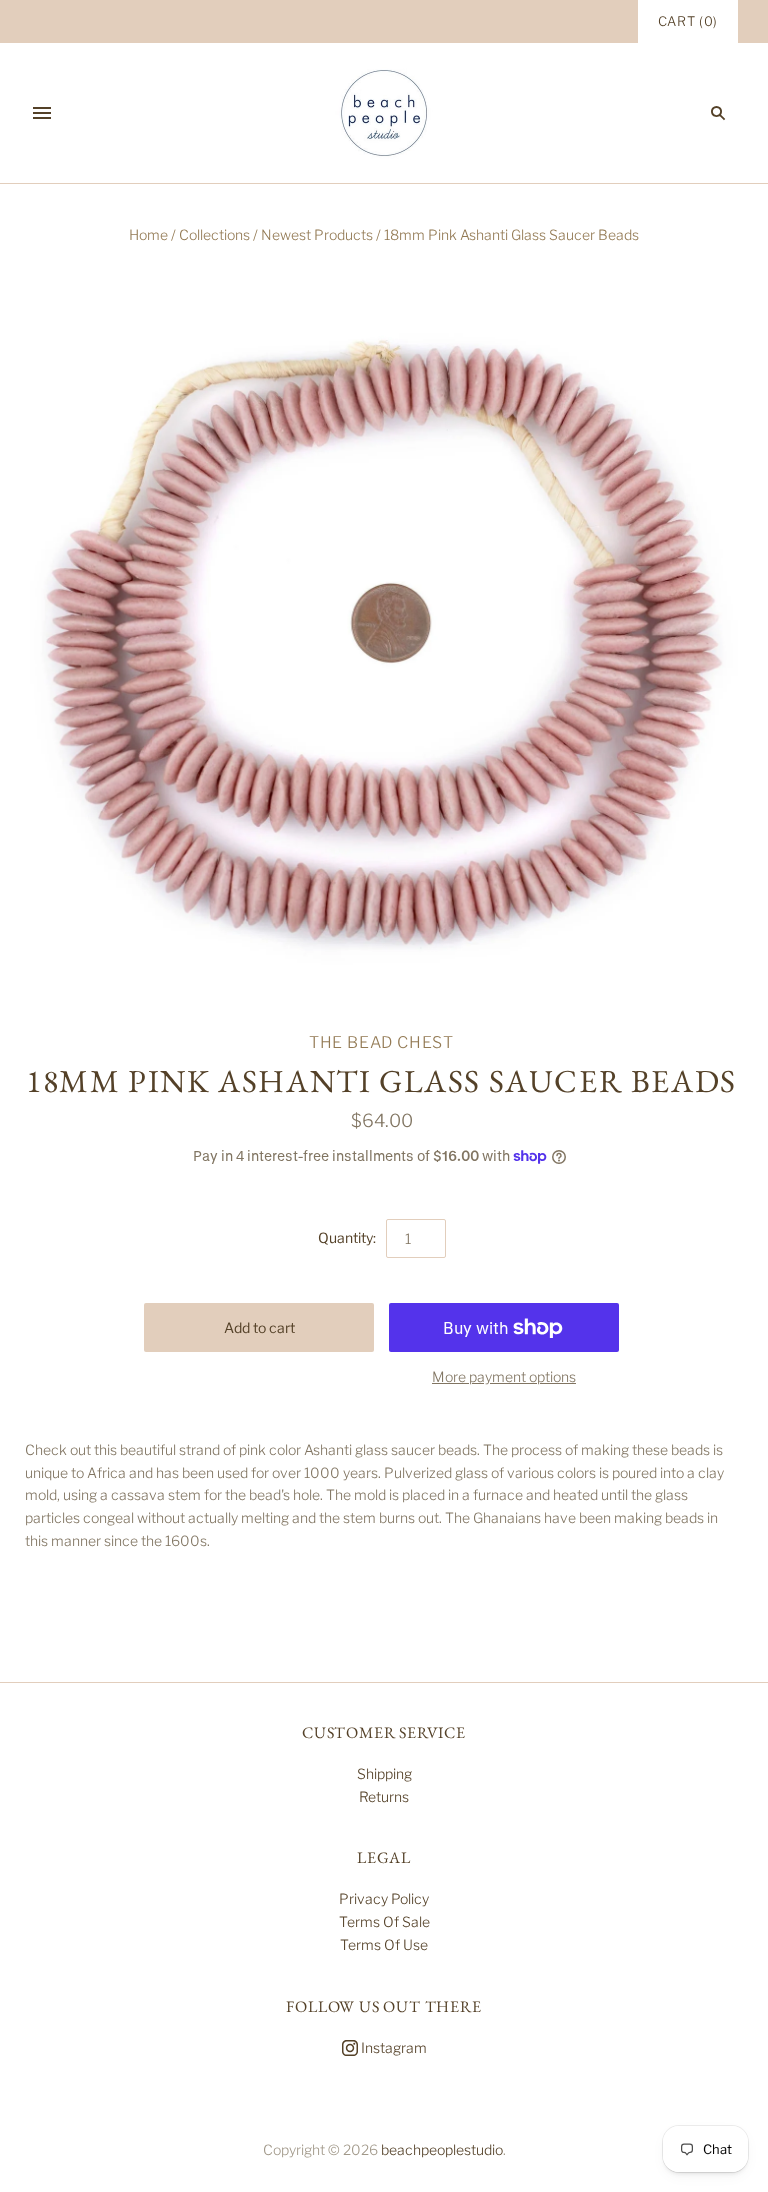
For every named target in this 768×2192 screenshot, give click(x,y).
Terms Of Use (384, 1944)
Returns (384, 1796)
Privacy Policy (384, 1898)
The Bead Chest (381, 1042)
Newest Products (317, 234)
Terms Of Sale (384, 1921)
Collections (214, 234)
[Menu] (42, 113)
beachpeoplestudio (442, 2149)
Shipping (384, 1773)
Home (148, 234)
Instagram (392, 2047)
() (688, 21)
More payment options (504, 1376)
